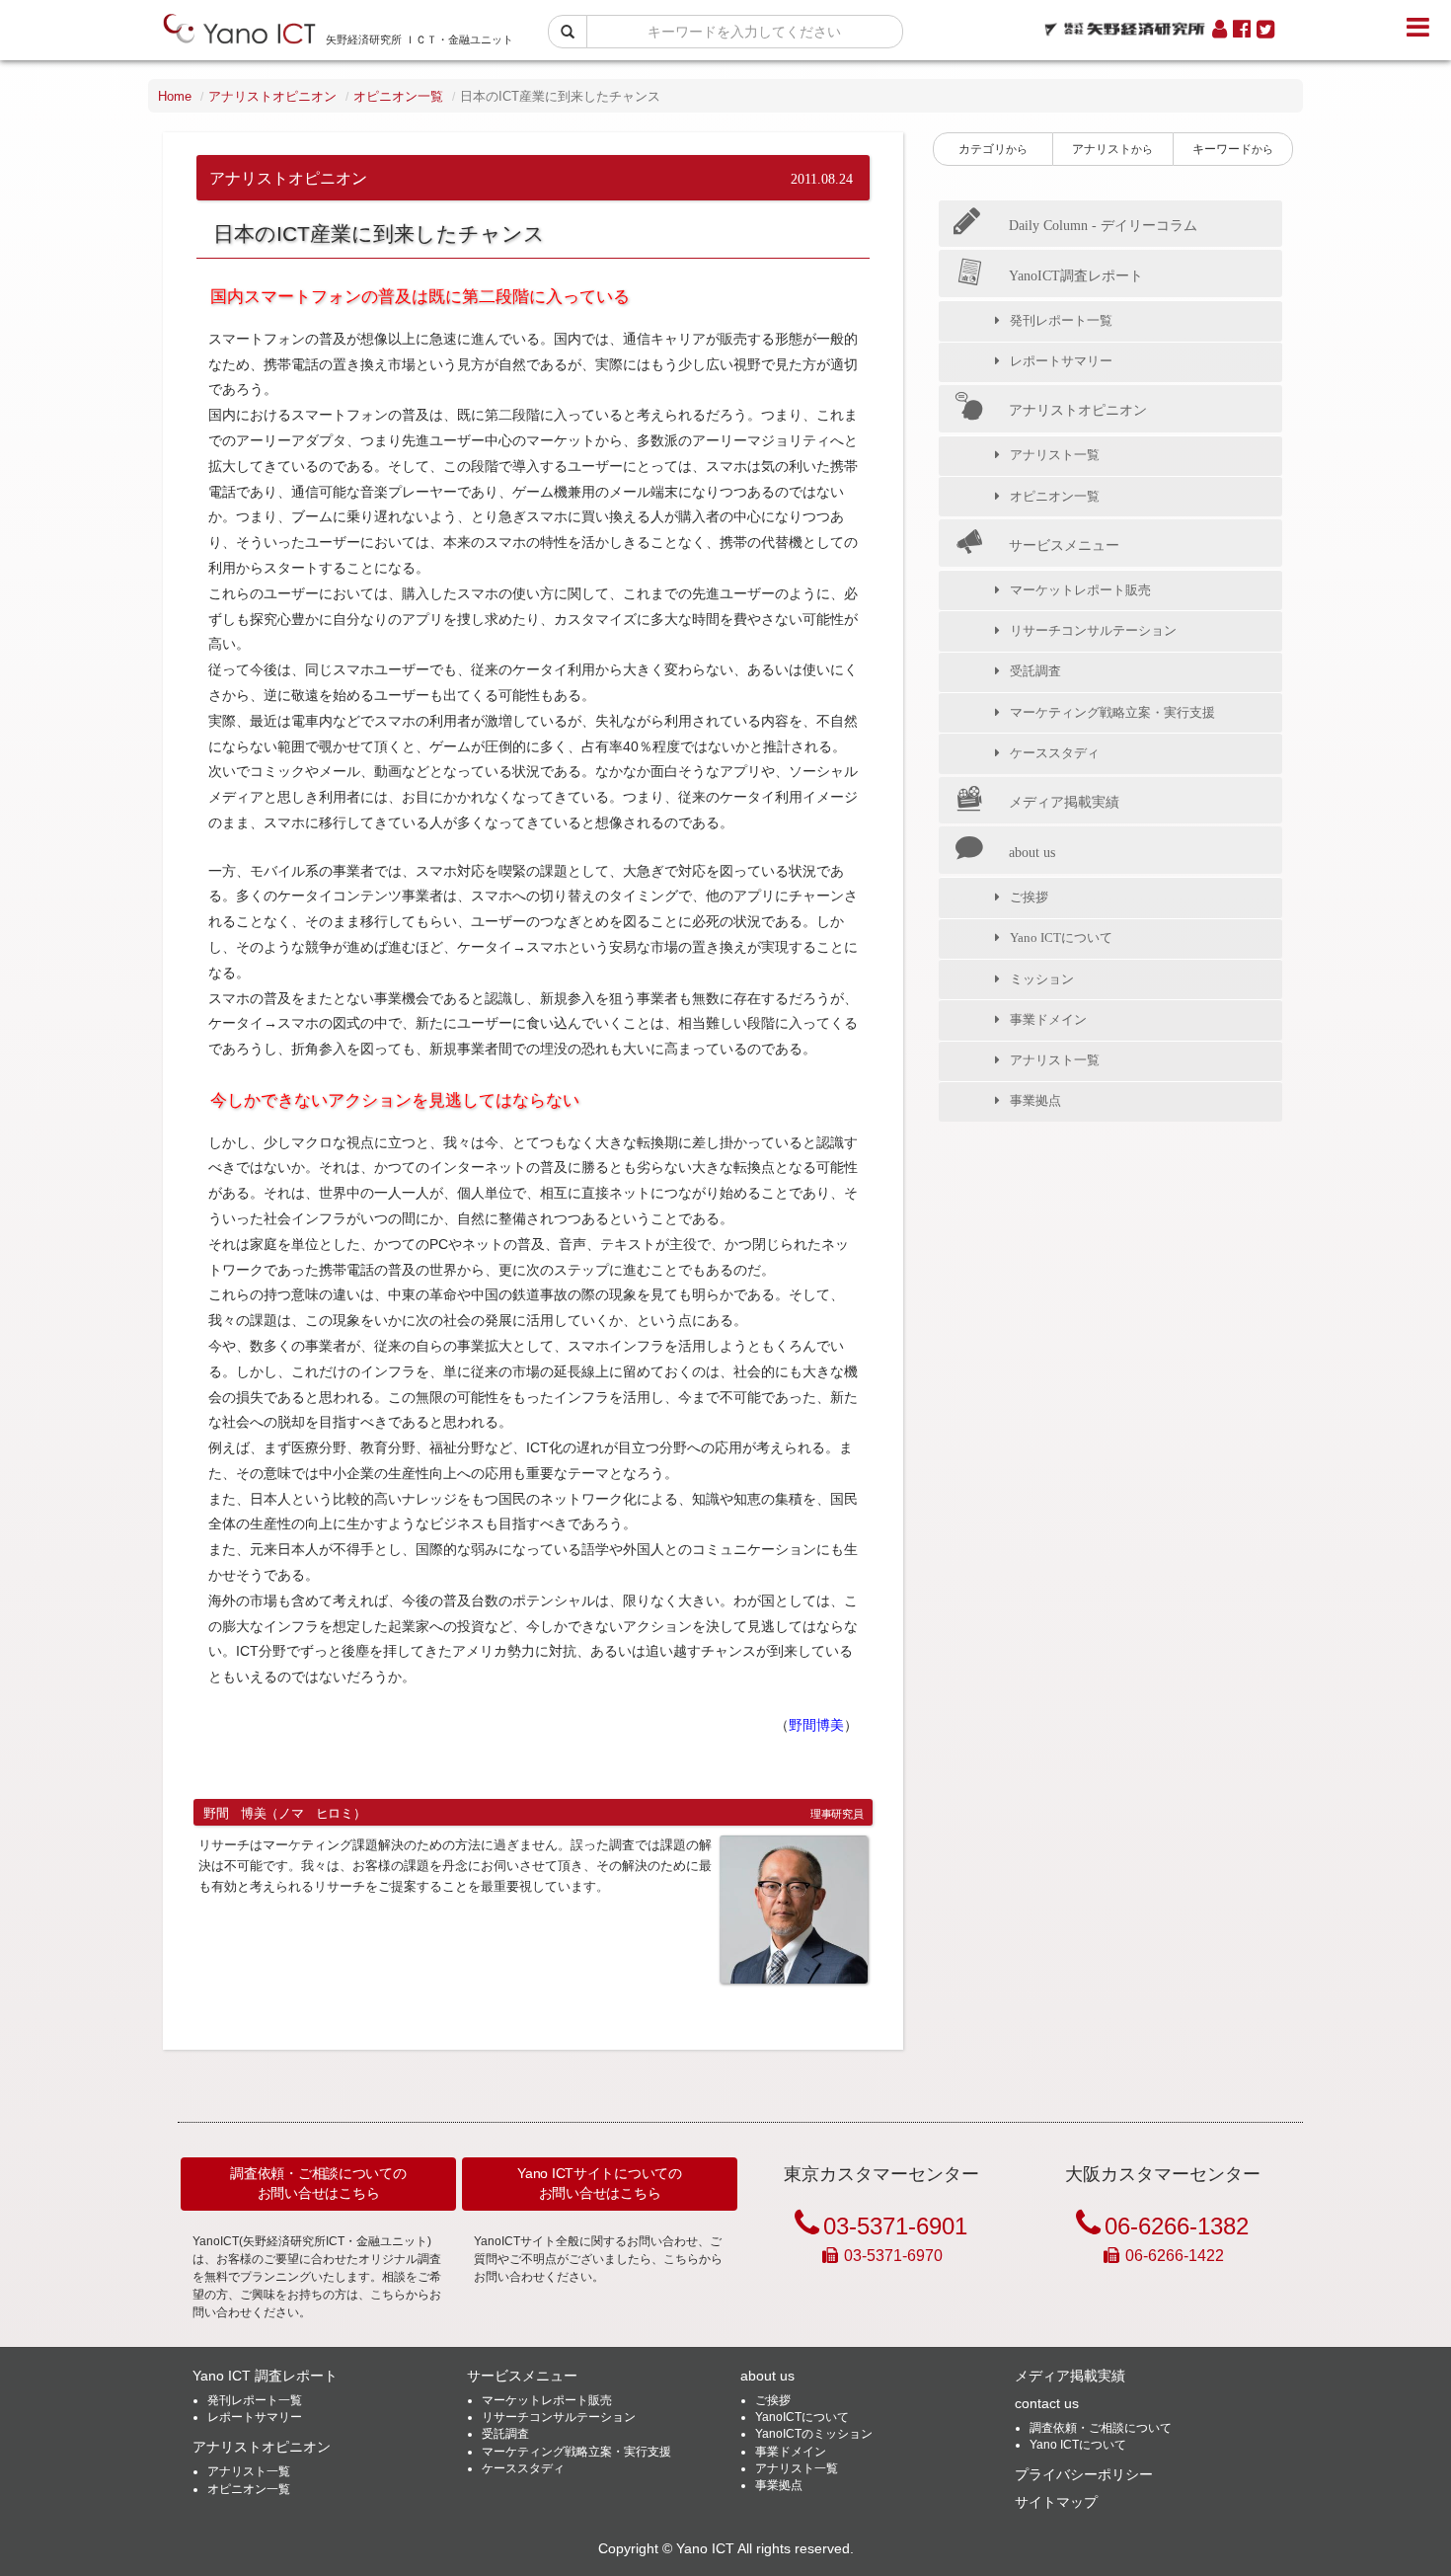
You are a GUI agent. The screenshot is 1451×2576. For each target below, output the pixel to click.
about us (1032, 852)
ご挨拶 (1029, 897)
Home (175, 96)
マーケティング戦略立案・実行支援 (1112, 712)
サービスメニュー (1064, 545)
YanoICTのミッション (814, 2434)
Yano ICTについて (1061, 937)
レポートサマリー (1061, 361)
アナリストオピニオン (272, 96)
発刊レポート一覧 (1061, 320)
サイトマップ (1056, 2502)
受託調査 (1035, 671)
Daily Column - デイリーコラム (1103, 225)
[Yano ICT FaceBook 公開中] (1242, 30)
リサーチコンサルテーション (1093, 630)
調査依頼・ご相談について (1101, 2428)
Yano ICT (705, 2549)
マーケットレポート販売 (1080, 590)
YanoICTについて (802, 2417)
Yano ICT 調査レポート (265, 2376)
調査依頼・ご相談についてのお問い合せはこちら (318, 2183)
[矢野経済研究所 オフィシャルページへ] (1125, 24)
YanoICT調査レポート (1076, 275)
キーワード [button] (1233, 149)
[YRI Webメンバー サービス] (1220, 30)
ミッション (1042, 979)
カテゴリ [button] (993, 149)
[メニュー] (1418, 28)
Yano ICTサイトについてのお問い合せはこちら (600, 2183)
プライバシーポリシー (1084, 2474)
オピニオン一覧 (398, 96)
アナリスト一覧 (1055, 455)
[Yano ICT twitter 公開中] (1265, 30)
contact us (1047, 2403)
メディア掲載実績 (1064, 802)
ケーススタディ (1055, 753)
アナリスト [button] (1112, 149)
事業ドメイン (1048, 1019)
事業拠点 (1035, 1100)
